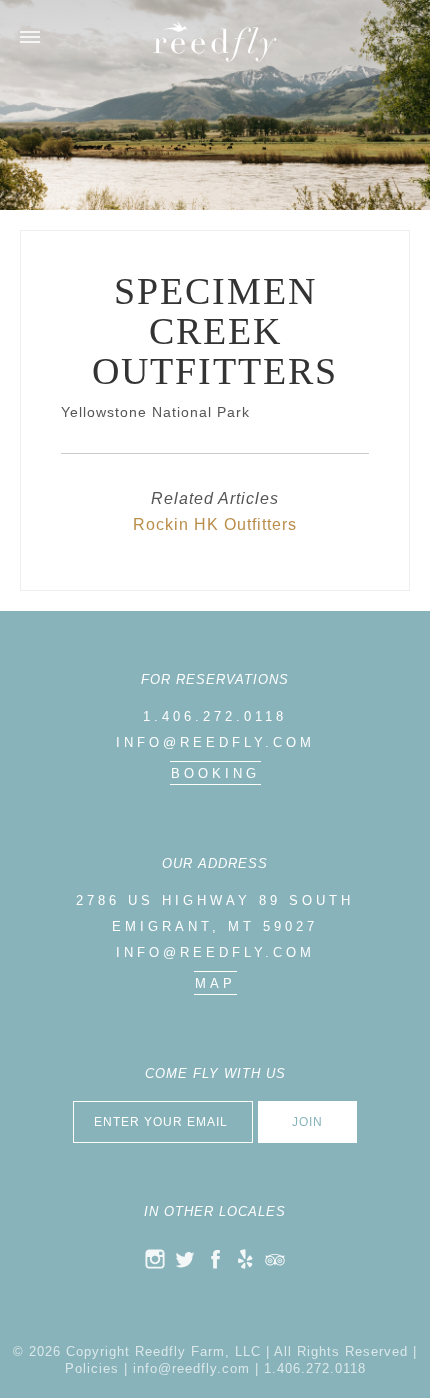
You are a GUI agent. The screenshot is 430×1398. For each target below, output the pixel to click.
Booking (215, 773)
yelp (245, 1259)
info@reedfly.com (215, 742)
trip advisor (275, 1259)
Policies (92, 1368)
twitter (185, 1259)
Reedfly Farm (215, 41)
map (215, 983)
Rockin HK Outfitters (215, 524)
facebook (215, 1259)
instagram (155, 1259)
